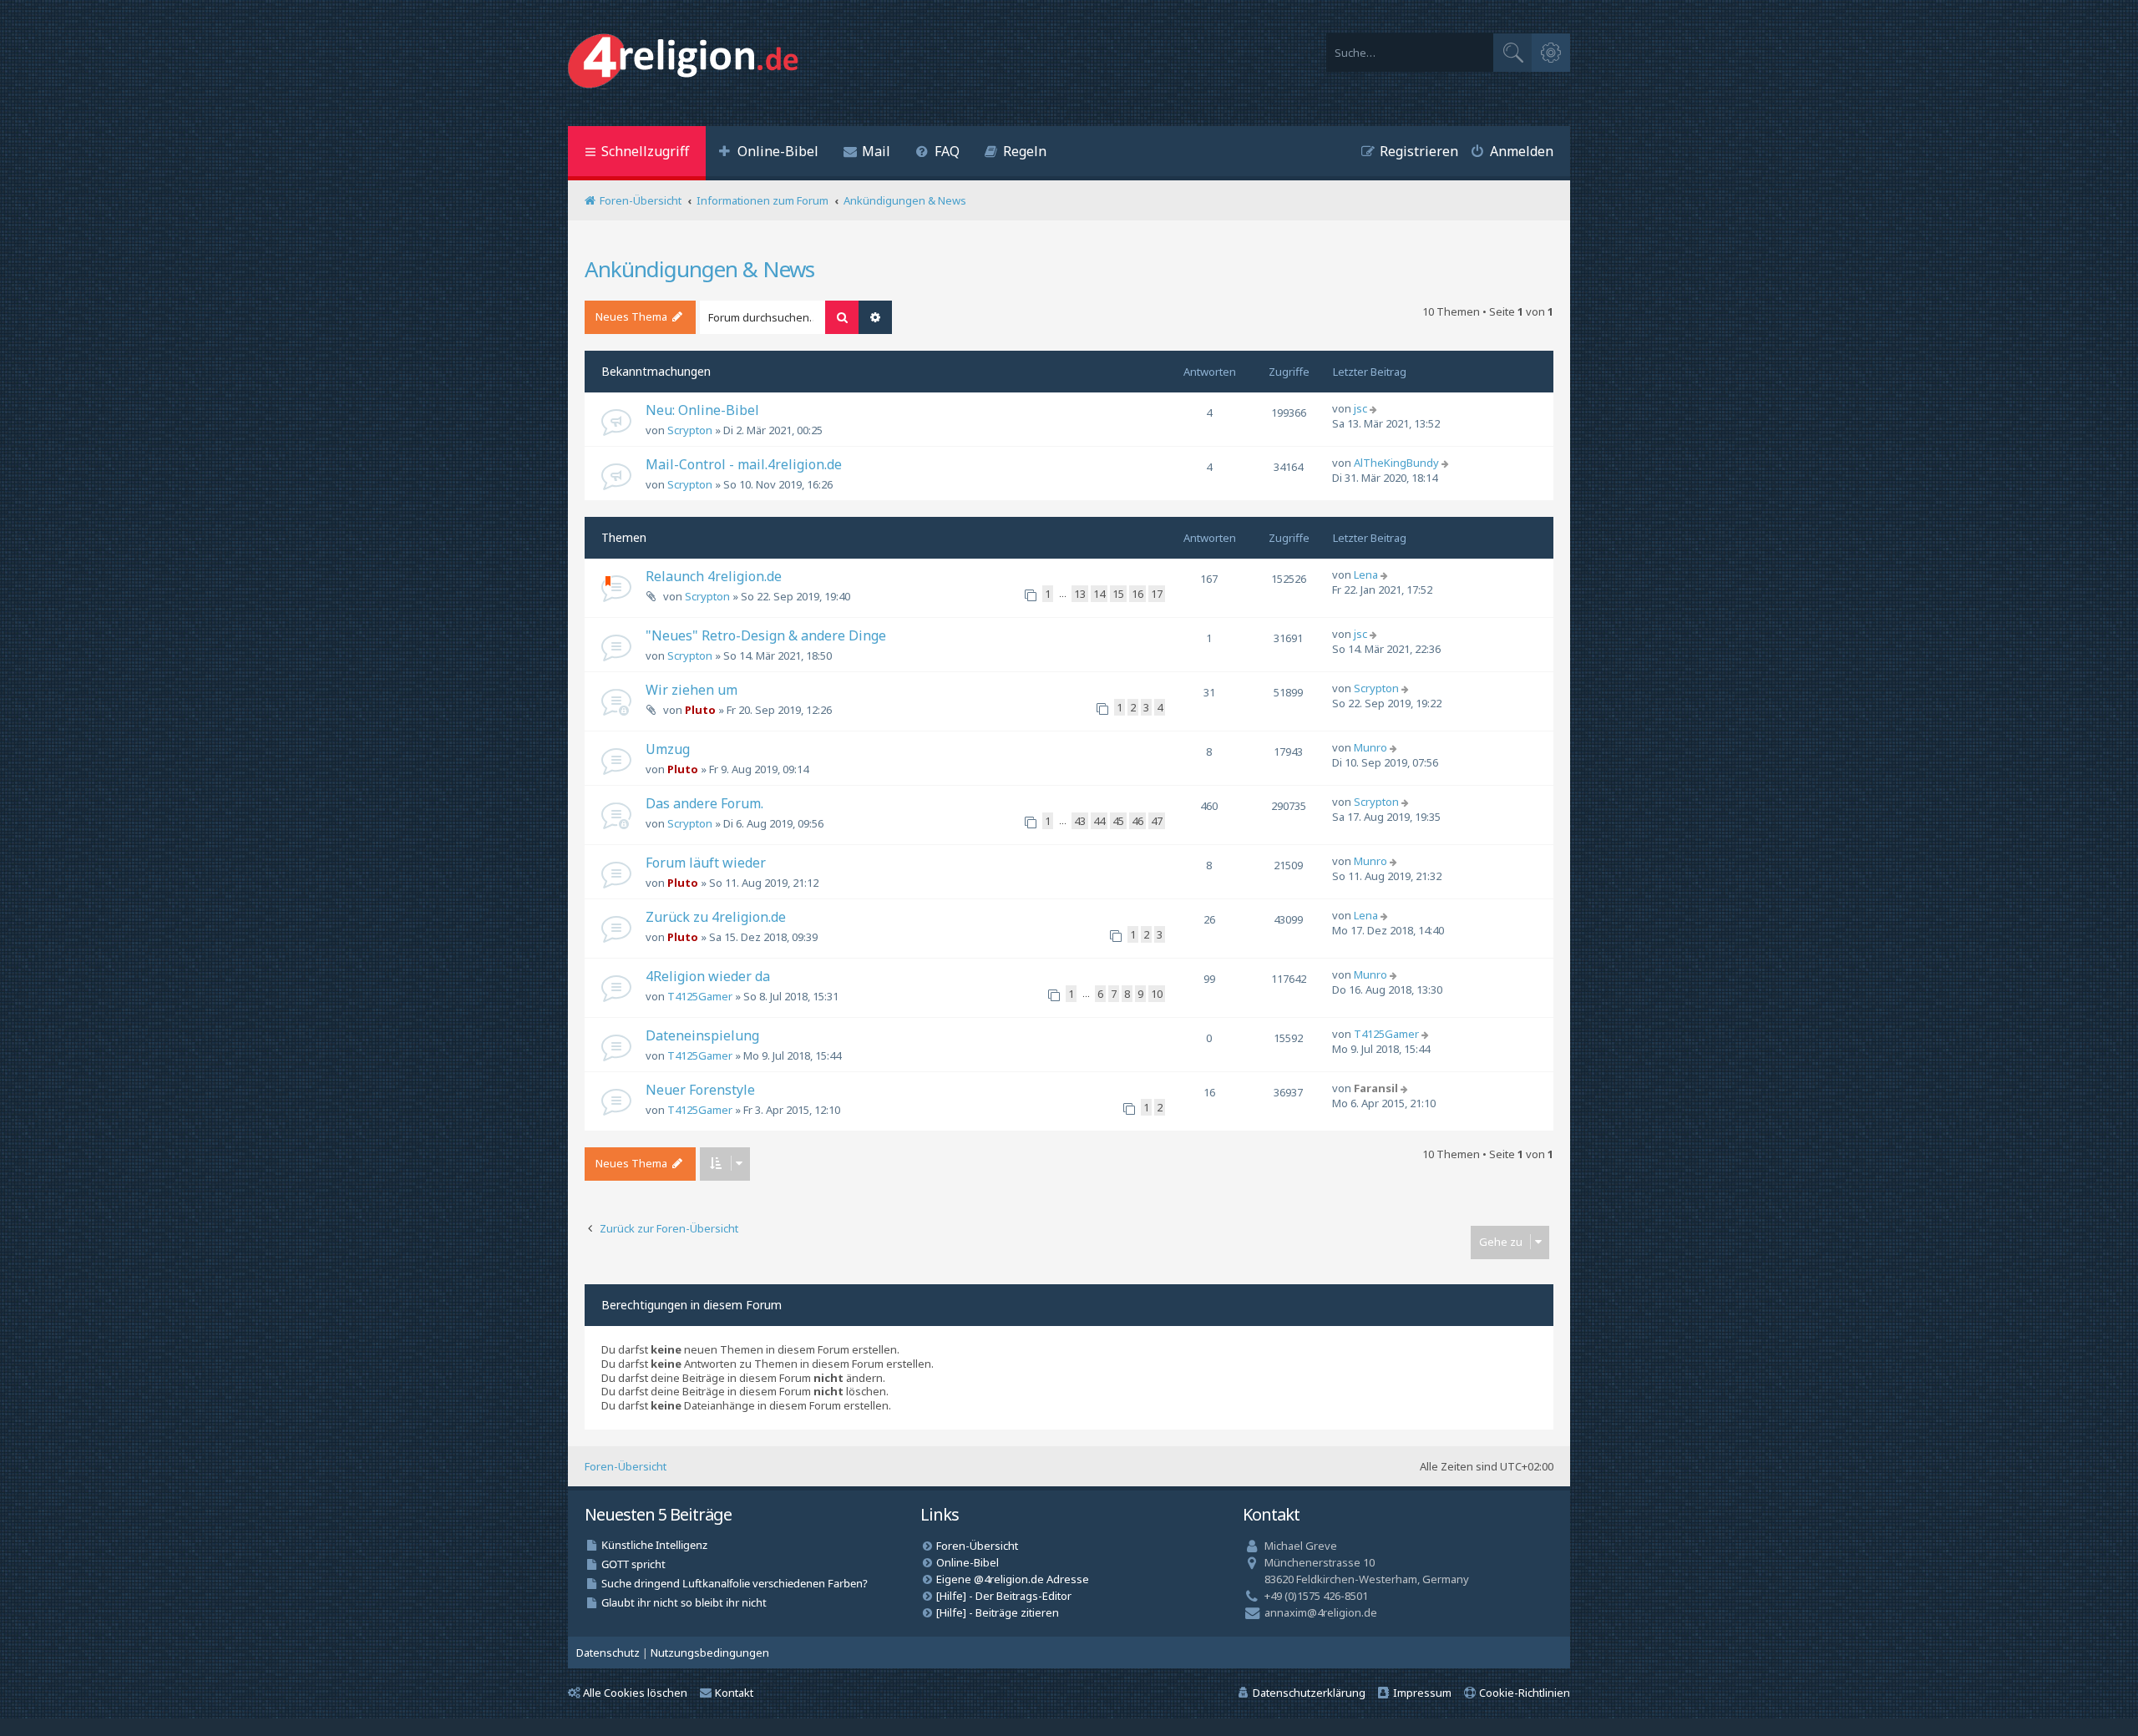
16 (1137, 594)
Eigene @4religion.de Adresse (1013, 1579)
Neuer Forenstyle (700, 1090)
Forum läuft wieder (706, 863)
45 (1118, 821)
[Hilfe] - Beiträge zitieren (998, 1612)
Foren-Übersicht (626, 1466)
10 (1157, 994)
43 (1080, 821)
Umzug (668, 749)
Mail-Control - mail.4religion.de (744, 464)
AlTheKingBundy (1396, 463)
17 (1157, 594)
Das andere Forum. (704, 803)
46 (1137, 821)
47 (1157, 821)
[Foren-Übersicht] (687, 63)
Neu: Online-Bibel (702, 410)
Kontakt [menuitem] (734, 1693)
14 (1099, 594)
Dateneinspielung (702, 1035)
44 (1099, 821)
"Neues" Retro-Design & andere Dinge (766, 635)
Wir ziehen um (692, 690)
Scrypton (690, 430)
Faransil (1376, 1088)
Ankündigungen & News (699, 269)
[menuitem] (768, 153)
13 (1080, 594)
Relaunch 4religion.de (714, 576)
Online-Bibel (968, 1562)
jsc (1360, 408)
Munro (1370, 747)
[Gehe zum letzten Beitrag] (1375, 408)
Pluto (700, 710)
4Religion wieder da (708, 976)
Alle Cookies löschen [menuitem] (635, 1693)
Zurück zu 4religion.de (716, 917)
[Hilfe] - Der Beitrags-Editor (1004, 1596)
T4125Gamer (700, 996)
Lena (1366, 574)
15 (1118, 594)
